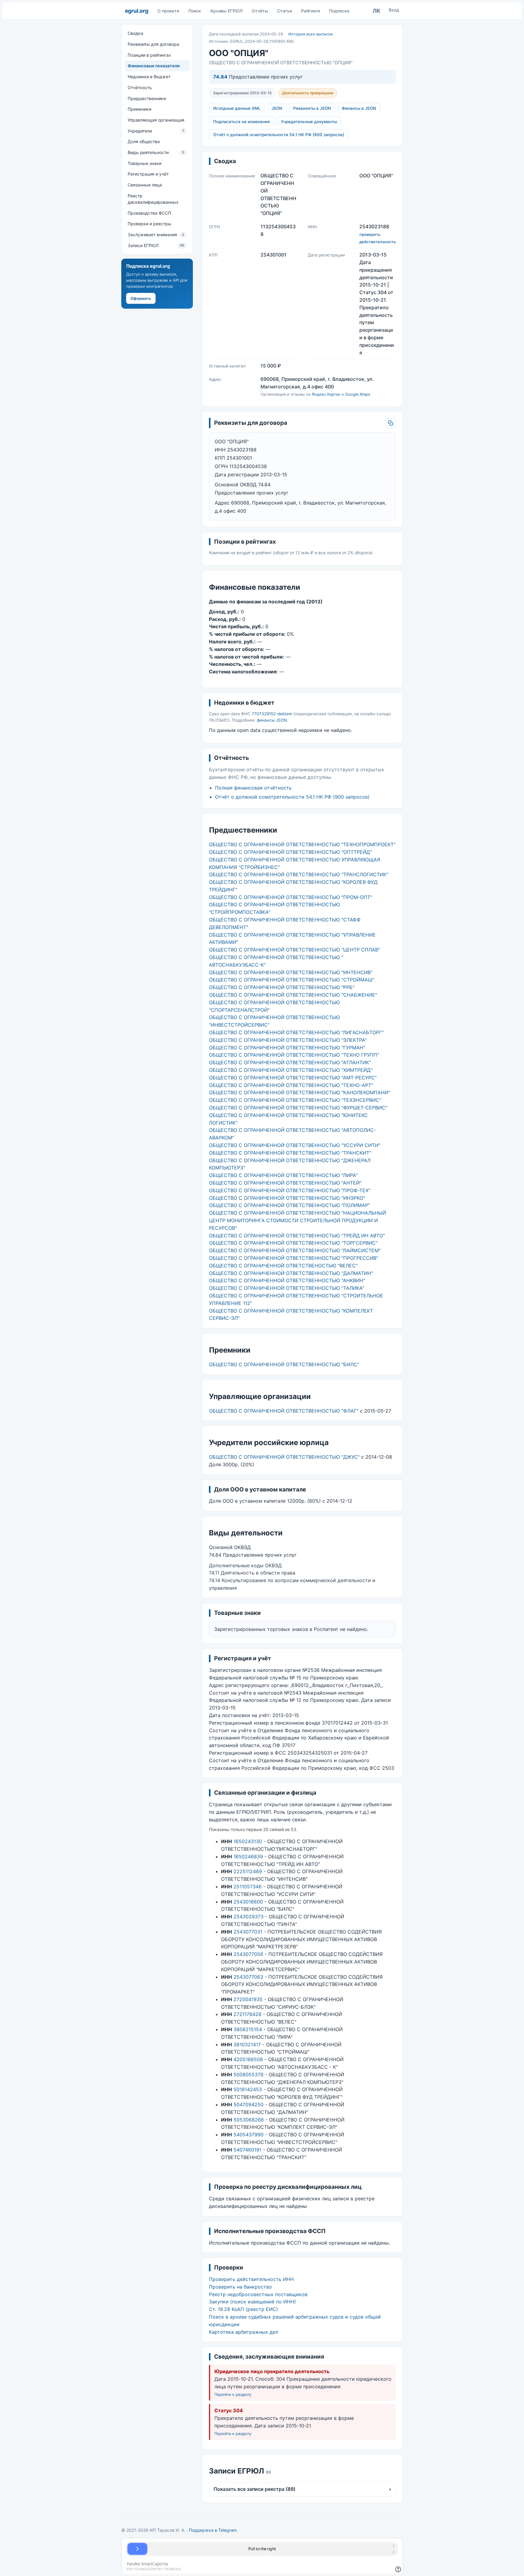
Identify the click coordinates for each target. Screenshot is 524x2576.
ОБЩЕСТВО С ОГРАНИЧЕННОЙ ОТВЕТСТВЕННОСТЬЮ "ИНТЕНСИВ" (291, 972)
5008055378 (249, 2075)
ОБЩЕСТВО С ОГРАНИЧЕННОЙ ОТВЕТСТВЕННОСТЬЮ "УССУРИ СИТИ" (295, 1145)
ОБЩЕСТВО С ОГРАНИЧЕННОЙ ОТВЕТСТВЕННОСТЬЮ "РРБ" (282, 987)
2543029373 (249, 1917)
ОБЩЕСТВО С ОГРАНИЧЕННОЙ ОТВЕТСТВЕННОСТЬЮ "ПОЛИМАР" (289, 1205)
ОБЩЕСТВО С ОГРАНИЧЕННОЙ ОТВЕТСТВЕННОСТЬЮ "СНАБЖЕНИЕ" (293, 995)
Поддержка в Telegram (213, 2530)
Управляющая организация (156, 120)
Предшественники (147, 98)
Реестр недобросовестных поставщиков (258, 2294)
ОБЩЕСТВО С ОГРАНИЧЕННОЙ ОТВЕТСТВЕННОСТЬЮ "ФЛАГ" (284, 1411)
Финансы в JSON (359, 108)
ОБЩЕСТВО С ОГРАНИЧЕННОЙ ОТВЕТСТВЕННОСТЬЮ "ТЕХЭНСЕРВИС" (295, 1100)
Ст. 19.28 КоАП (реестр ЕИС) (244, 2309)
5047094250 (249, 2105)
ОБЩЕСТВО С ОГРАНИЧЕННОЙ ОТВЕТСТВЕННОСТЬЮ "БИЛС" (284, 1364)
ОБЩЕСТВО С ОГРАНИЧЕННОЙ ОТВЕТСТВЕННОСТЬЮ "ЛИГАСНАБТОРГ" (296, 1032)
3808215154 (248, 2029)
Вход (394, 10)
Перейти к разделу (233, 2394)
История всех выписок (311, 34)
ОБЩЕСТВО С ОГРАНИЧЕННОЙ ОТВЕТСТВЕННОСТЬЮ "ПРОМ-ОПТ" (291, 897)
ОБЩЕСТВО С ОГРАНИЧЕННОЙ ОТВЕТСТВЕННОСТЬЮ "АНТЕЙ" (285, 1183)
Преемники (139, 109)
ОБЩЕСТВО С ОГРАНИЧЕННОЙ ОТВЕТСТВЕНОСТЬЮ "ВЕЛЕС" (283, 1266)
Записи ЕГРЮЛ (156, 245)
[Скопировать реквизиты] (391, 423)
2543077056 (248, 1954)
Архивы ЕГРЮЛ (226, 11)
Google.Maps (358, 394)
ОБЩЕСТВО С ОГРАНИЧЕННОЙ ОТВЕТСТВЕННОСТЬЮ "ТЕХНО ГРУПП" (294, 1055)
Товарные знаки (144, 163)
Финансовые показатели (154, 66)
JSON (277, 108)
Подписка (339, 11)
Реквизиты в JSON (312, 108)
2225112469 (248, 1871)
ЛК (377, 11)
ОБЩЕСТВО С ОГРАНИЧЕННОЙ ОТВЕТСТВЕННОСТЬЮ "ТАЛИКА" (287, 1288)
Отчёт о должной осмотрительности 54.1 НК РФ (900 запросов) (279, 135)
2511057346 (248, 1887)
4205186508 (248, 2059)
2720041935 (248, 1999)
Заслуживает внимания (156, 235)
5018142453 (248, 2089)
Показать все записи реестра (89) (302, 2489)
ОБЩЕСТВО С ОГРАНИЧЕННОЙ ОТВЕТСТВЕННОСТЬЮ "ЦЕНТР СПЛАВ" (294, 950)
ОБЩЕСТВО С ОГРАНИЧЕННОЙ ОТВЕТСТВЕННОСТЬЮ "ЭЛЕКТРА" (288, 1040)
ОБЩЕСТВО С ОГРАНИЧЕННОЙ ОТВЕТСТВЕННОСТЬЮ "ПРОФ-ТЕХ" (290, 1190)
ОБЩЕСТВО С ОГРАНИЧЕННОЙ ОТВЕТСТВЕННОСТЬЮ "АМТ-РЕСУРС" (293, 1078)
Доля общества (144, 141)
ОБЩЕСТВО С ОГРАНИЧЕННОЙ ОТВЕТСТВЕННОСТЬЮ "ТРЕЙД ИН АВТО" (297, 1236)
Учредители (156, 131)
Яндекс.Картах (326, 394)
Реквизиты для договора (153, 44)
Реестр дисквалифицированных (153, 199)
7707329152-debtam (272, 714)
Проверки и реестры (149, 224)
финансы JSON (272, 720)
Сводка (135, 33)
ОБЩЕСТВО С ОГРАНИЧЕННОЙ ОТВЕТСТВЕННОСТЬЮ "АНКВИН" (287, 1280)
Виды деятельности (156, 152)
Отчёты (260, 11)
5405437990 (249, 2135)
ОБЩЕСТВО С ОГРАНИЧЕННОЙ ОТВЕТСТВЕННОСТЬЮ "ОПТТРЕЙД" (290, 852)
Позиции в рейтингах (149, 55)
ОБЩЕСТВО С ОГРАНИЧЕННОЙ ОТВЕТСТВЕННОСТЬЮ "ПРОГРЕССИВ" (294, 1258)
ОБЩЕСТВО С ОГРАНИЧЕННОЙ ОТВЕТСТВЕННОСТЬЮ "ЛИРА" (283, 1175)
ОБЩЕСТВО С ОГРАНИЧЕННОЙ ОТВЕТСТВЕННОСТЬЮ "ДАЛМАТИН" (291, 1273)
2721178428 (247, 2014)
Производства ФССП (149, 213)
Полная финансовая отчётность (253, 788)
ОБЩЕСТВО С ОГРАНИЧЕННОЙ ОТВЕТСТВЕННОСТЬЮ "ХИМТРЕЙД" (291, 1070)
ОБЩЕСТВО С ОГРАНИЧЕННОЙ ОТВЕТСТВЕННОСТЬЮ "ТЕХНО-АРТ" (291, 1085)
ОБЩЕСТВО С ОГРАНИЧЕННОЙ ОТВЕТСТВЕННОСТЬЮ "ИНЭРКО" (287, 1198)
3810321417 (247, 2044)
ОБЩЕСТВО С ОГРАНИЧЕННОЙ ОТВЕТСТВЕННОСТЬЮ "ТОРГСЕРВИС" (293, 1243)
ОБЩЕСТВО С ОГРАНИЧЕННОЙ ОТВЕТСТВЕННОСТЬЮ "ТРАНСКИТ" (290, 1153)
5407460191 (247, 2150)
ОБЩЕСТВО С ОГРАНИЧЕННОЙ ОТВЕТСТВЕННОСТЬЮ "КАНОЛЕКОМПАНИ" (299, 1092)
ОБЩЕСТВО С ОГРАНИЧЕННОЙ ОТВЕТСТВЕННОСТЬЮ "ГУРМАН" (287, 1048)
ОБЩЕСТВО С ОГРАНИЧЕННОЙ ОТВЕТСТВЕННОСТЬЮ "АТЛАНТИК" (290, 1062)
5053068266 (249, 2120)
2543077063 (248, 1977)
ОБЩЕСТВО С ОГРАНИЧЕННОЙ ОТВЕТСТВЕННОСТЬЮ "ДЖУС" (284, 1457)
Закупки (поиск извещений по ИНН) (252, 2302)
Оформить (141, 298)
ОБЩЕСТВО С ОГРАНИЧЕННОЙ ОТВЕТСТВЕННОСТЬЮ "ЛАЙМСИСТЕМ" (295, 1250)
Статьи (285, 11)
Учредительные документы (309, 122)
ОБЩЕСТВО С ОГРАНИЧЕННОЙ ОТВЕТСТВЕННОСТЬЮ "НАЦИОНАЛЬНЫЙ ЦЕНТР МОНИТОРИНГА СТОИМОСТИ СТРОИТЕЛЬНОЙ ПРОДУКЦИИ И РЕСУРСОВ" (297, 1220)
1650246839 (248, 1857)
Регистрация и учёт (148, 174)
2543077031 (248, 1932)
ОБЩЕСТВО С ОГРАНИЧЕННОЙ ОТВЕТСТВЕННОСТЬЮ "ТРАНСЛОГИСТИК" (299, 874)
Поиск (195, 11)
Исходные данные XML (237, 108)
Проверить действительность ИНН (251, 2279)
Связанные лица (145, 185)
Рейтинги (311, 11)
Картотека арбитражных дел (244, 2332)
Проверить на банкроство (240, 2287)
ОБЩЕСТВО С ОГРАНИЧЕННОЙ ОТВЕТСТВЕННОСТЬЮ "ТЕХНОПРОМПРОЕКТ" (302, 844)
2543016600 (248, 1902)
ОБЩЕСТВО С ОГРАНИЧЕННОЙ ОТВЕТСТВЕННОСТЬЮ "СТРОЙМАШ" (292, 980)
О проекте (168, 11)
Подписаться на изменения (242, 122)
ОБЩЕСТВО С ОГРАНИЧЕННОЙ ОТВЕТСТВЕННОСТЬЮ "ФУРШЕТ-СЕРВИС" (298, 1108)
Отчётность (140, 87)
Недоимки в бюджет (149, 77)
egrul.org (137, 11)
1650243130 (248, 1841)
